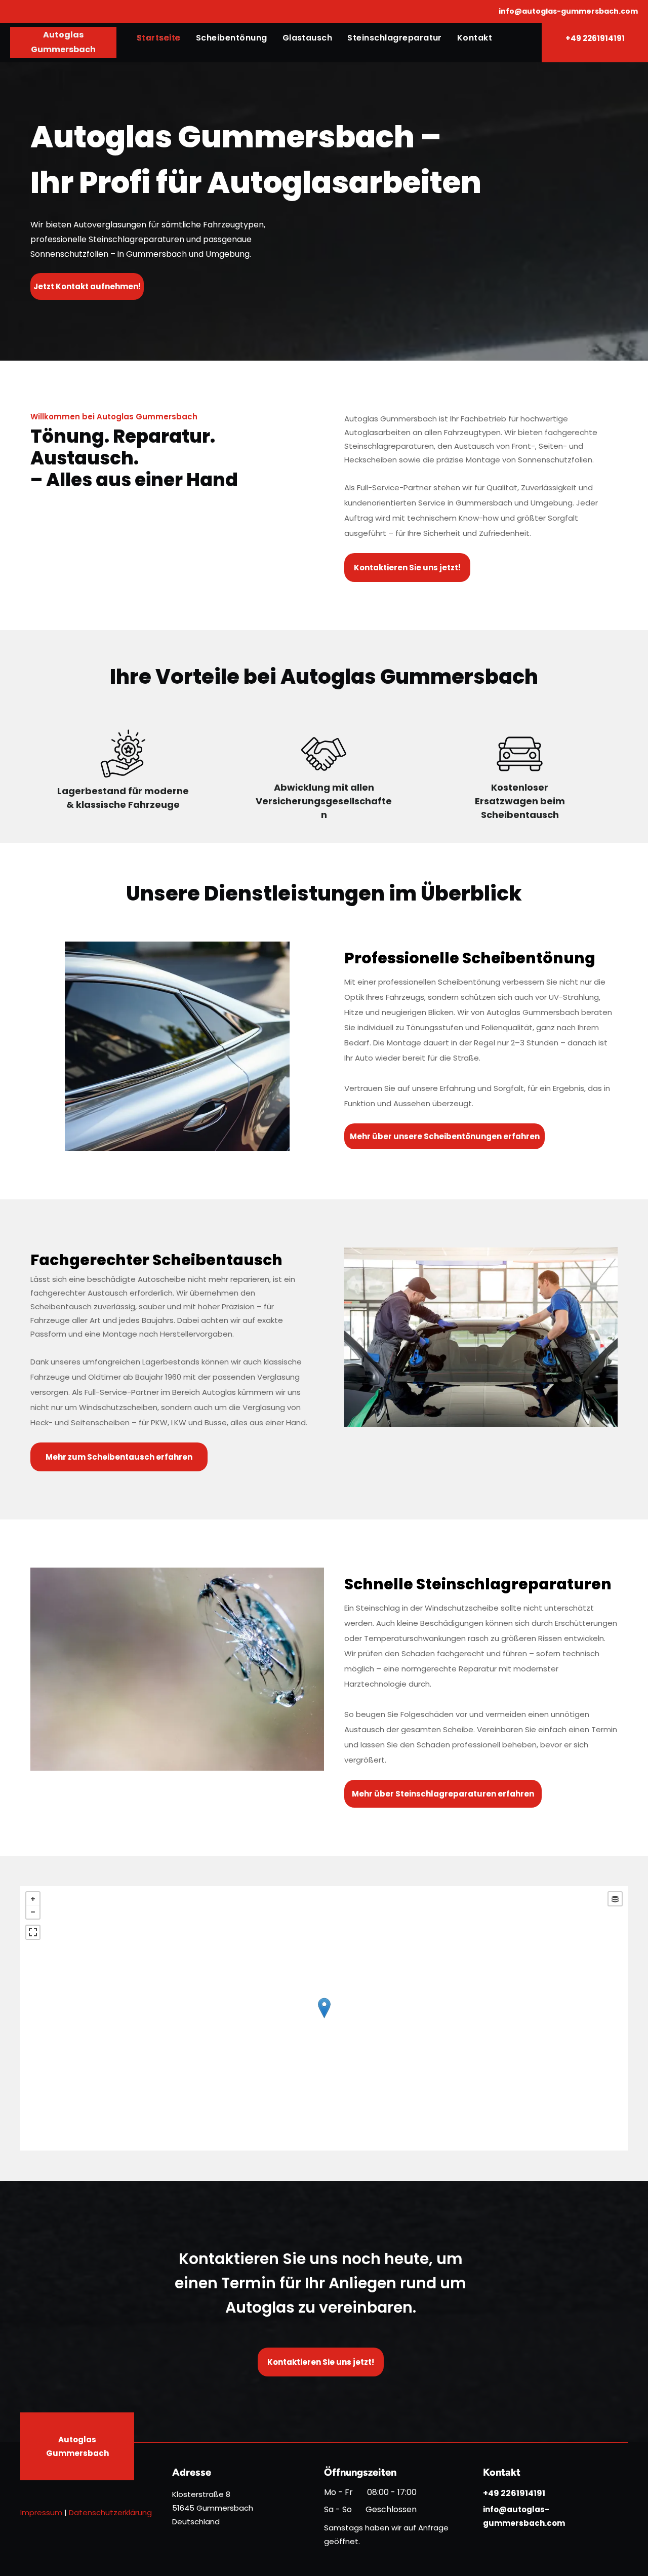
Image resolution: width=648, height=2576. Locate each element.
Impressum (41, 2512)
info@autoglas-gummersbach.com (568, 11)
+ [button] (33, 1899)
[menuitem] (159, 38)
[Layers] (615, 1899)
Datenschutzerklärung (110, 2512)
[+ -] (324, 2018)
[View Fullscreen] (33, 1932)
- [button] (33, 1912)
